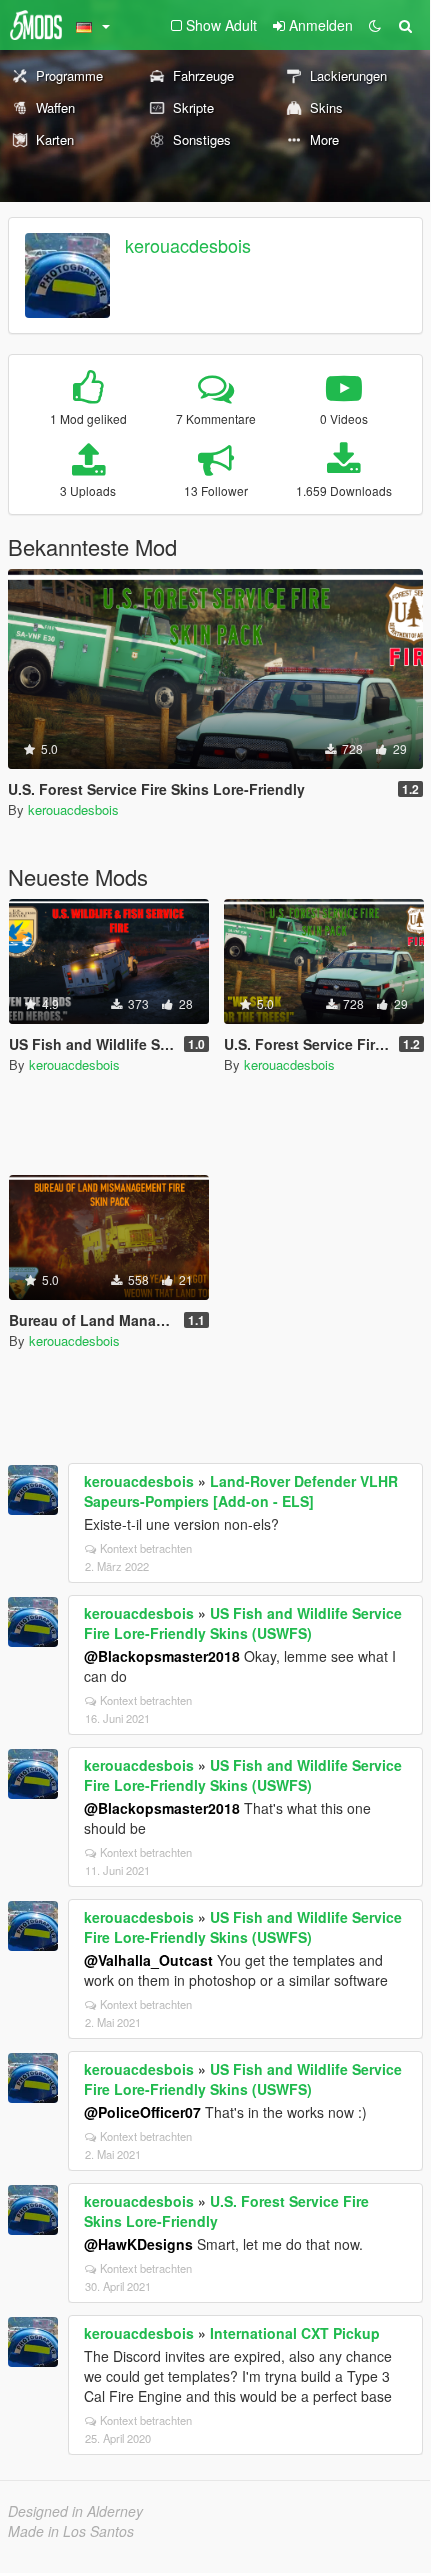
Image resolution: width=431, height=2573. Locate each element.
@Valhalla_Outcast (148, 1960)
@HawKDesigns (138, 2244)
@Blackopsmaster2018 (162, 1656)
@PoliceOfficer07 (142, 2112)
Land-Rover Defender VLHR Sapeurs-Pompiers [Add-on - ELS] (241, 1491)
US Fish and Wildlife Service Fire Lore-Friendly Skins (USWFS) (243, 1623)
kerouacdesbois (188, 245)
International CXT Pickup (295, 2333)
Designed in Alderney (75, 2511)
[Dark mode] (375, 25)
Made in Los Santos (71, 2531)
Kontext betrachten (146, 1548)
